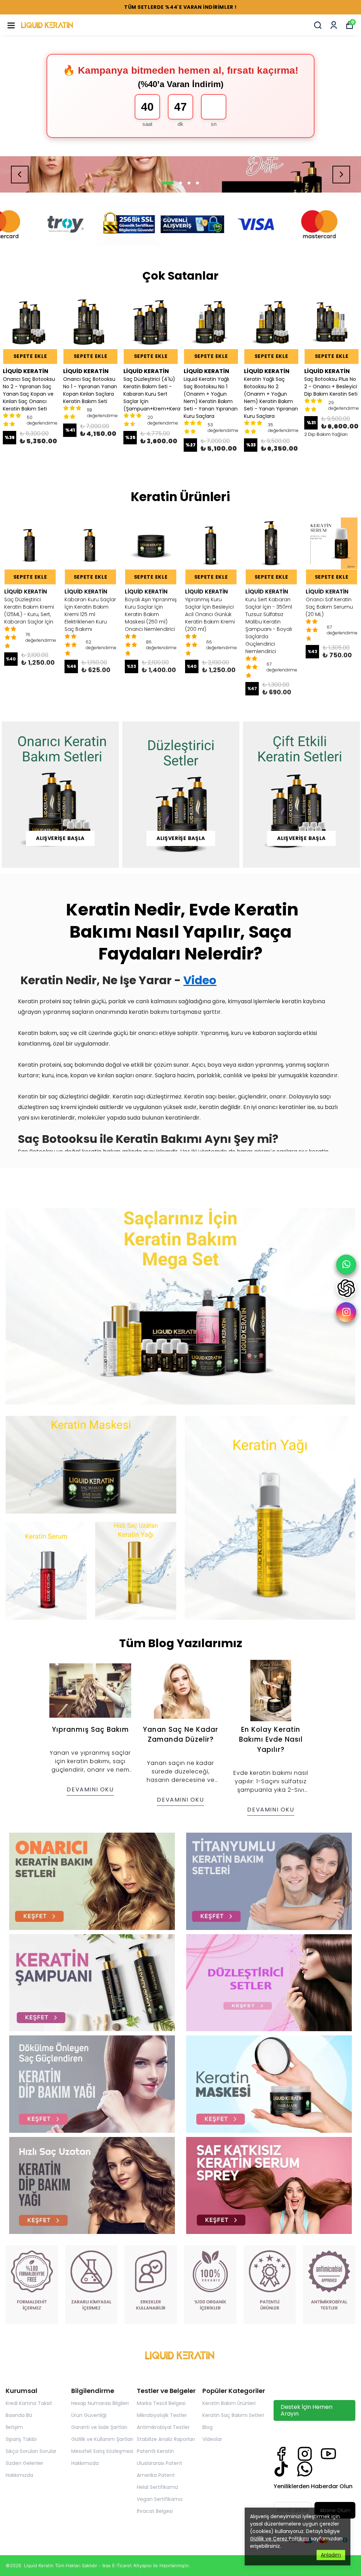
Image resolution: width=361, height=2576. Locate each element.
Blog (207, 2427)
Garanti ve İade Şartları (99, 2427)
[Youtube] (328, 2454)
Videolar (212, 2439)
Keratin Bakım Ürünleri (229, 2403)
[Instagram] (305, 2454)
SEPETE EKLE (30, 356)
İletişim (14, 2427)
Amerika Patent (156, 2475)
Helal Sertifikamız (158, 2487)
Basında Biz (19, 2415)
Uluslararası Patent (160, 2463)
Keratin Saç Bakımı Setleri (233, 2415)
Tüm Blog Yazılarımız (181, 1643)
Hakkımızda (19, 2475)
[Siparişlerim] (334, 25)
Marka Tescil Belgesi (161, 2403)
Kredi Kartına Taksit (29, 2403)
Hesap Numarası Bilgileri (100, 2403)
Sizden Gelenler (25, 2463)
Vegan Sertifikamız (160, 2499)
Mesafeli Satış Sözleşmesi (102, 2451)
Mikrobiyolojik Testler (162, 2415)
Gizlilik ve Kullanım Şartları (102, 2439)
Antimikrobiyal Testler (163, 2427)
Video (200, 980)
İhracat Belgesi (155, 2511)
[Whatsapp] (305, 2469)
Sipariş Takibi (21, 2439)
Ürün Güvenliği (89, 2415)
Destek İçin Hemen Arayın (307, 2410)
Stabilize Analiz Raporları (166, 2439)
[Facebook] (281, 2454)
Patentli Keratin (155, 2451)
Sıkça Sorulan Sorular (31, 2451)
